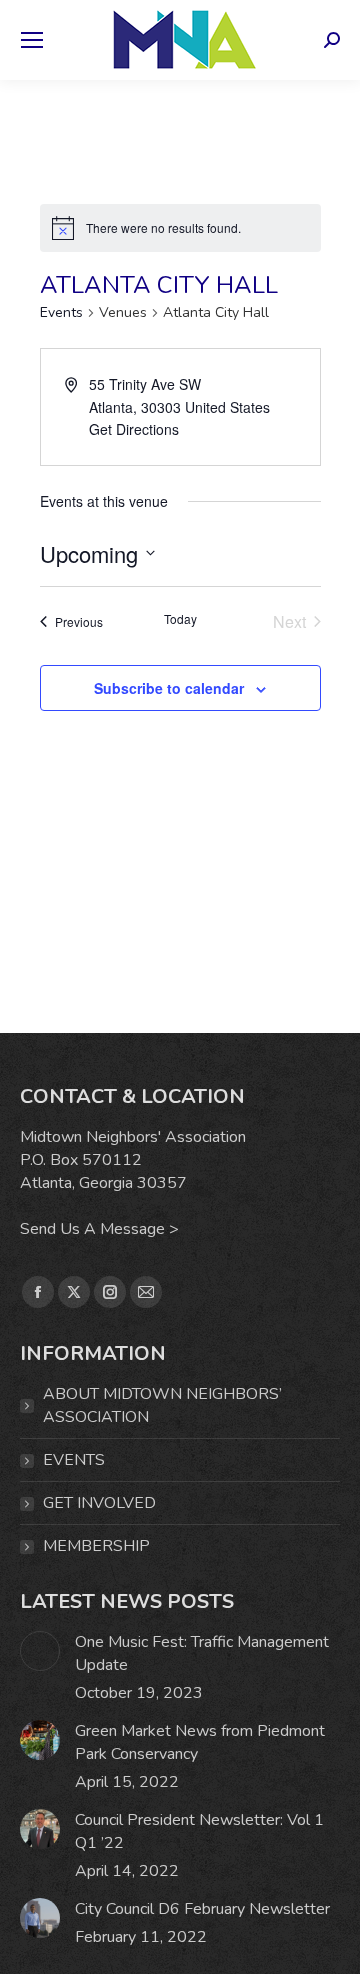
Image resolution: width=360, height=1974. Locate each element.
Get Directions (134, 429)
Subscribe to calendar (169, 688)
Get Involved (99, 1503)
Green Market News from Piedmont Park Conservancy (200, 1742)
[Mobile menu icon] (32, 40)
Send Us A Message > (99, 1229)
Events (61, 312)
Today (180, 619)
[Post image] (40, 1651)
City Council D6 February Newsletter (202, 1909)
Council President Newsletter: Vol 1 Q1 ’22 (199, 1831)
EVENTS (74, 1460)
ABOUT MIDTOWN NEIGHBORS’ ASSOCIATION (162, 1405)
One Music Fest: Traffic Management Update (202, 1653)
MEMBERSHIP (96, 1546)
